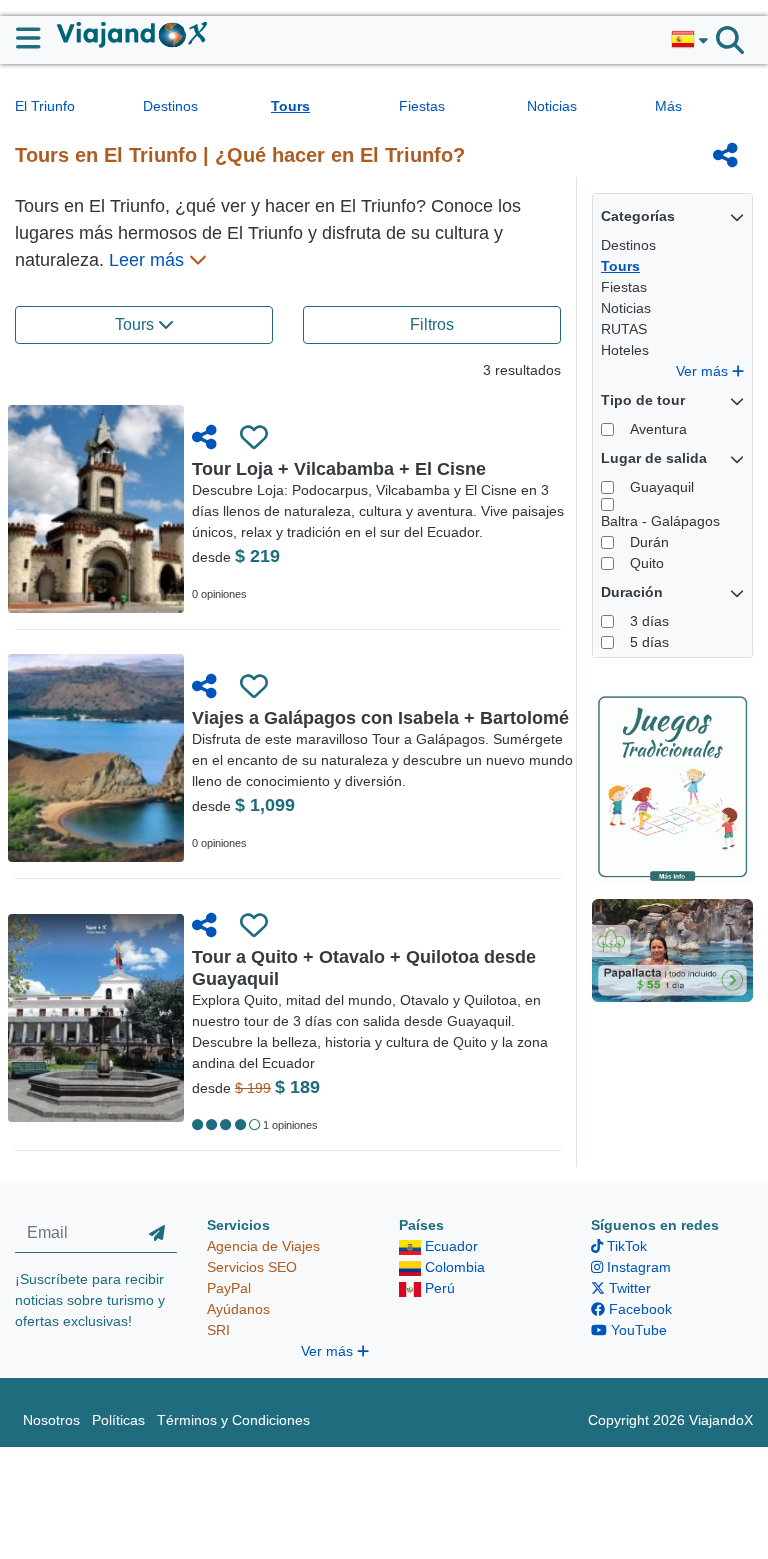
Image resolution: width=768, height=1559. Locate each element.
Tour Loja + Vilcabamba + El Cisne (339, 469)
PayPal (229, 1288)
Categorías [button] (638, 216)
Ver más (704, 371)
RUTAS (624, 329)
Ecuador (449, 1246)
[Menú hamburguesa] (36, 38)
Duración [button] (632, 592)
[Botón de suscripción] (157, 1234)
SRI (218, 1330)
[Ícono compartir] (725, 155)
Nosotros (51, 1420)
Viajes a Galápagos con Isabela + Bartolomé (380, 718)
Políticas (118, 1420)
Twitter (628, 1288)
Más (668, 106)
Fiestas (422, 106)
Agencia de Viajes (263, 1246)
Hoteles (625, 350)
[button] (689, 40)
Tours (290, 106)
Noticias (552, 106)
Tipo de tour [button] (643, 400)
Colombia (453, 1267)
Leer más (149, 260)
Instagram (637, 1267)
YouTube (637, 1330)
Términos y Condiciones (233, 1420)
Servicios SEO (252, 1267)
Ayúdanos (238, 1309)
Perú (438, 1288)
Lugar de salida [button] (654, 458)
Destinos (170, 106)
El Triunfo (45, 106)
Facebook (638, 1309)
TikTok (625, 1246)
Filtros (432, 324)
